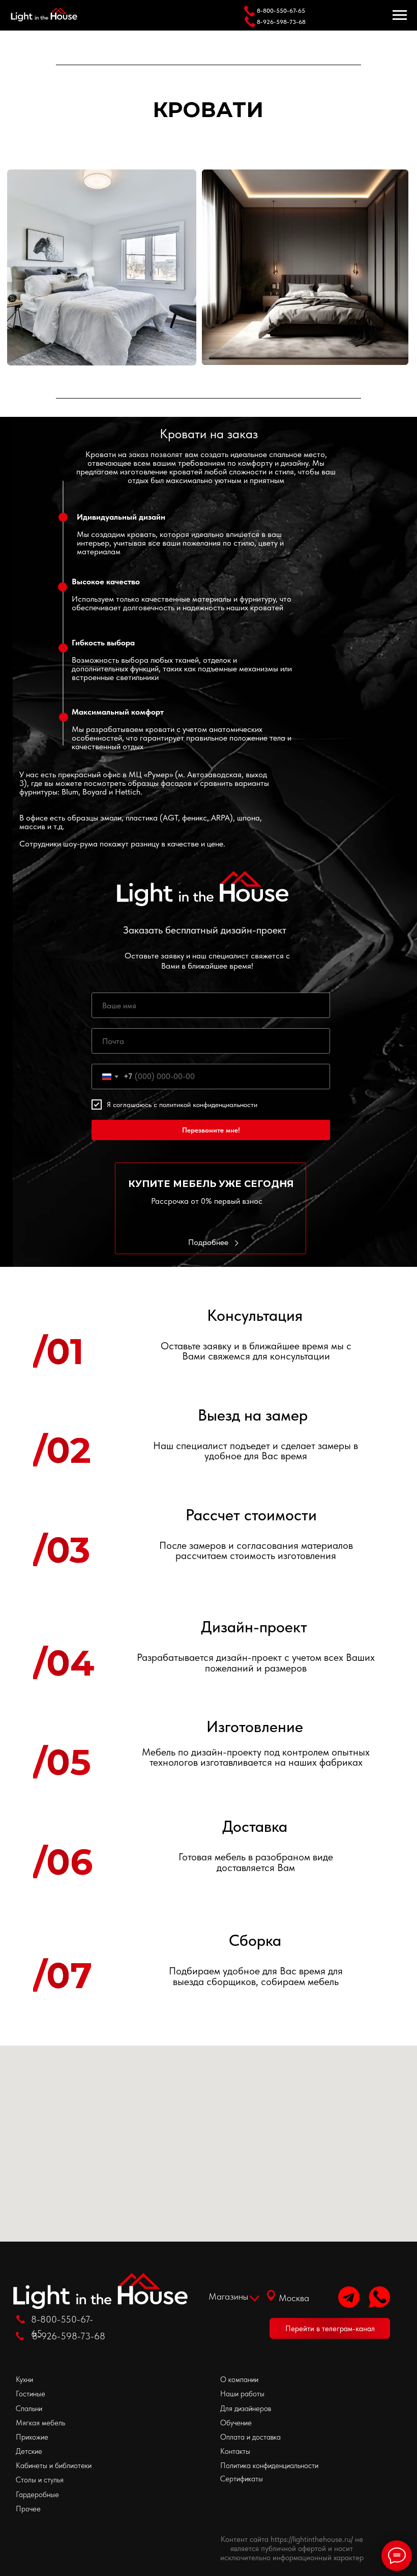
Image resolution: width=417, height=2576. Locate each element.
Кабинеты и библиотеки (54, 2465)
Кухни (24, 2379)
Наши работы (242, 2394)
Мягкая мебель (40, 2423)
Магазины (228, 2296)
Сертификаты (242, 2479)
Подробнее (208, 1242)
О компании (239, 2379)
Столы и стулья (40, 2480)
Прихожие (32, 2437)
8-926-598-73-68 (281, 22)
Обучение (236, 2423)
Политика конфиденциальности (269, 2465)
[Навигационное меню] (400, 15)
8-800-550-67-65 (281, 11)
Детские (29, 2451)
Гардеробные (37, 2494)
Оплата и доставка (250, 2437)
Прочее (28, 2509)
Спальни (29, 2408)
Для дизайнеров (246, 2408)
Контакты (235, 2451)
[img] (349, 2297)
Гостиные (31, 2394)
